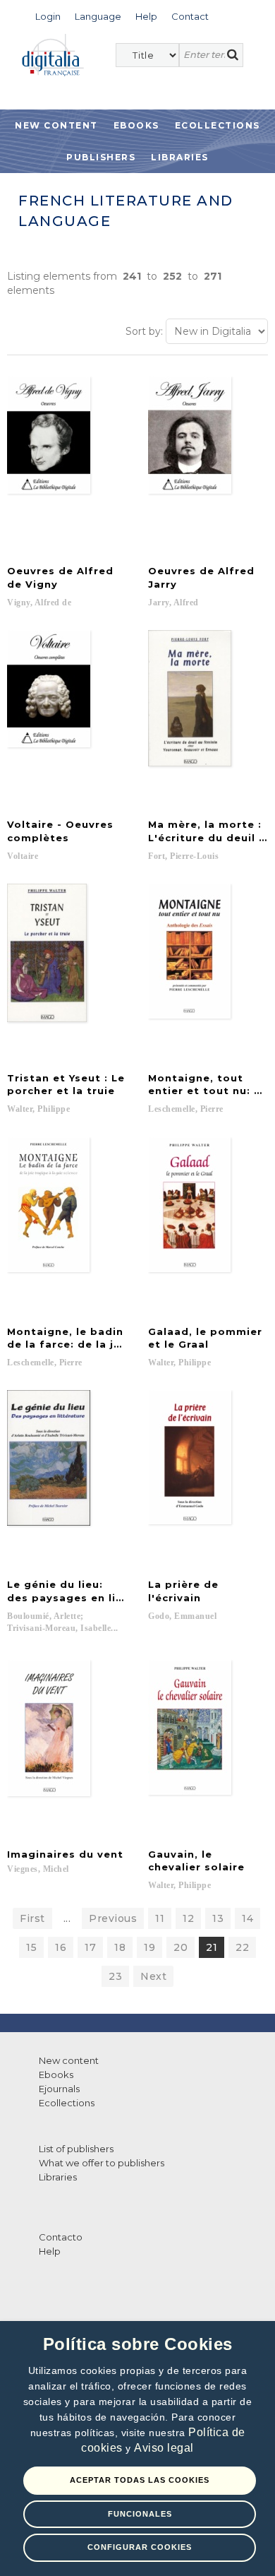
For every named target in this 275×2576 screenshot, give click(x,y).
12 (188, 1918)
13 (218, 1918)
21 (212, 1947)
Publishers (101, 157)
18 (120, 1947)
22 (242, 1947)
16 (61, 1947)
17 (90, 1947)
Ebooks (136, 125)
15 (31, 1947)
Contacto (61, 2237)
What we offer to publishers (102, 2163)
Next (153, 1976)
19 (149, 1947)
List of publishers (76, 2149)
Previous (113, 1918)
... (67, 1918)
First (32, 1918)
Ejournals (59, 2089)
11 (160, 1918)
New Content (56, 125)
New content (69, 2060)
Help (50, 2251)
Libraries (180, 157)
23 (115, 1976)
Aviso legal (164, 2448)
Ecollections (218, 125)
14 (248, 1918)
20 (181, 1947)
